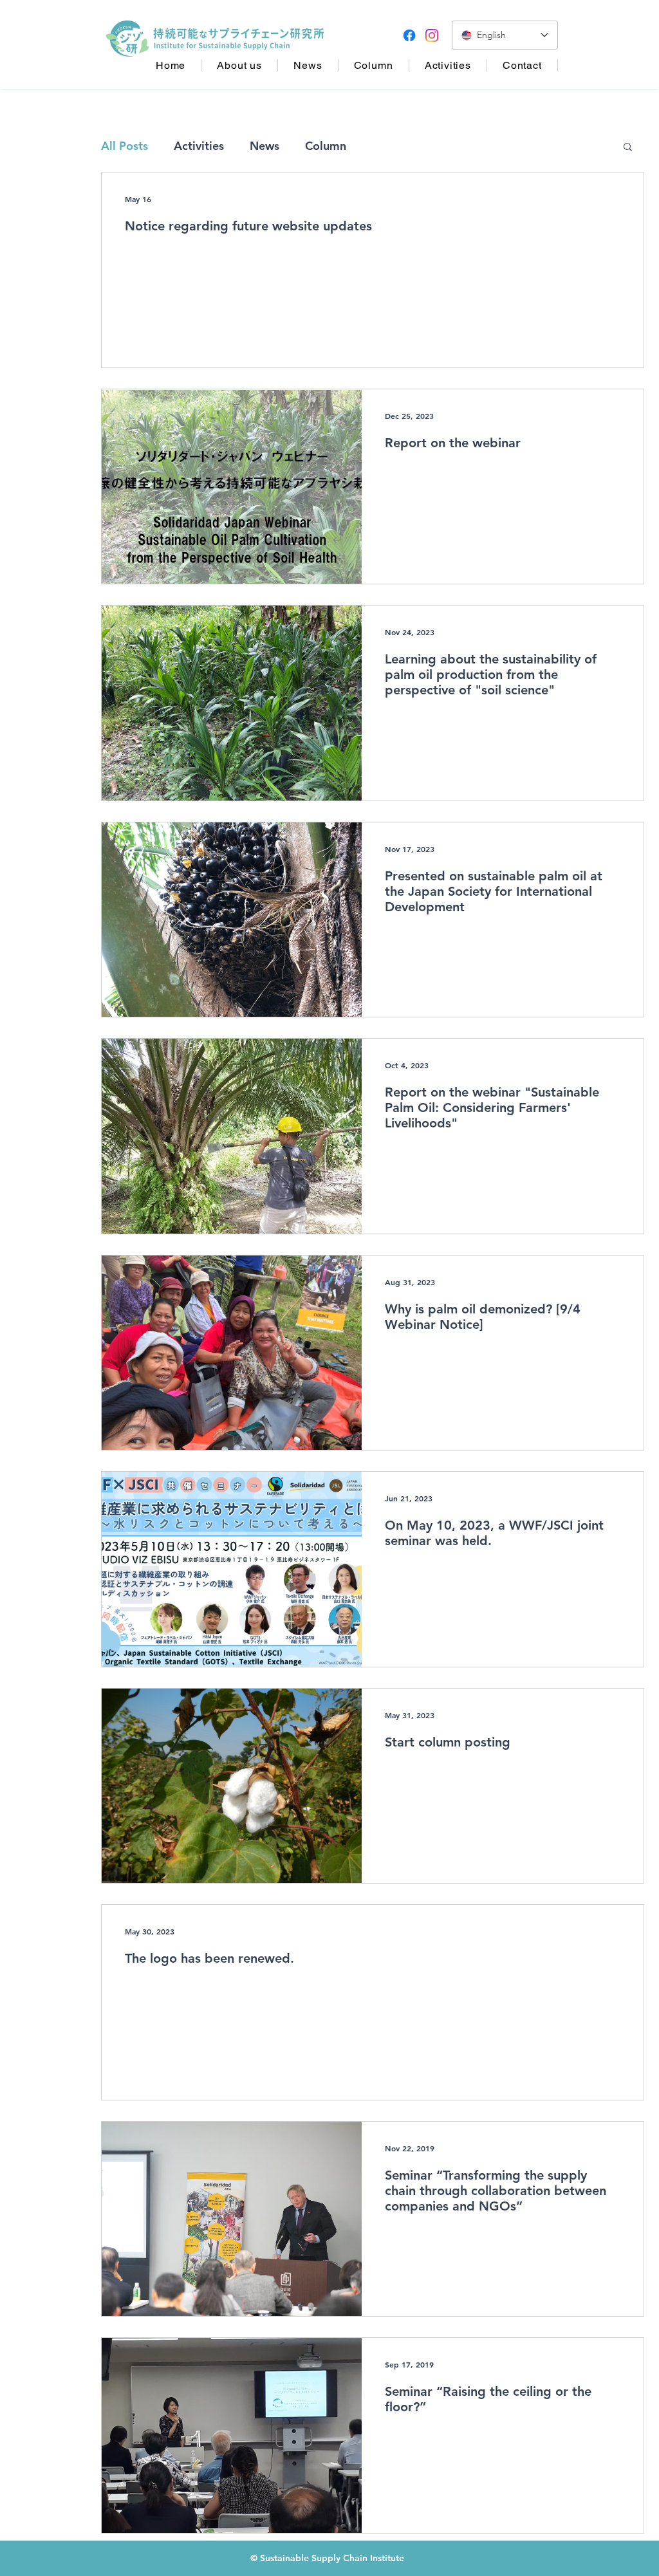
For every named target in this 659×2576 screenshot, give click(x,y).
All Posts (125, 146)
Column (326, 146)
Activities (199, 146)
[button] (628, 148)
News (265, 146)
